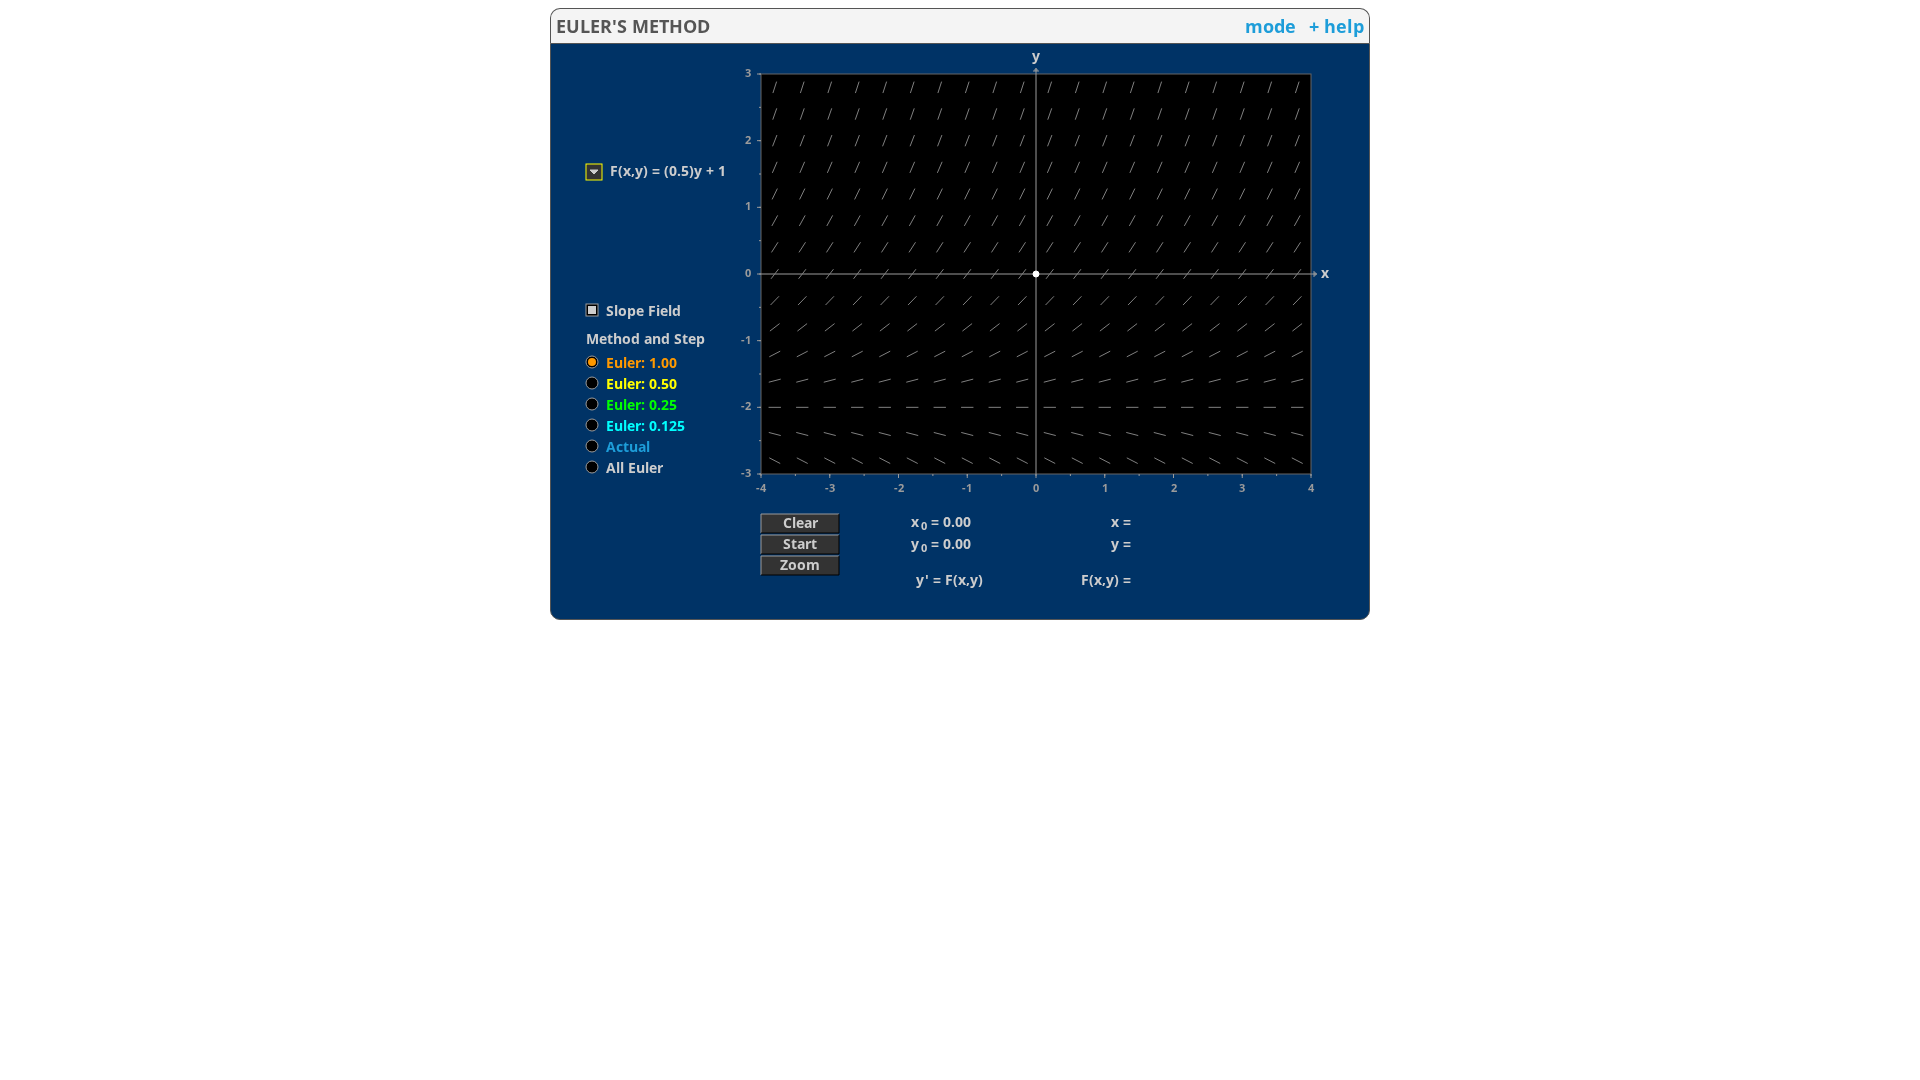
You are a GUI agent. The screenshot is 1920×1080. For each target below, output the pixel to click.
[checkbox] (632, 310)
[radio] (630, 362)
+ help (1336, 26)
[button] (800, 523)
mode (1270, 26)
